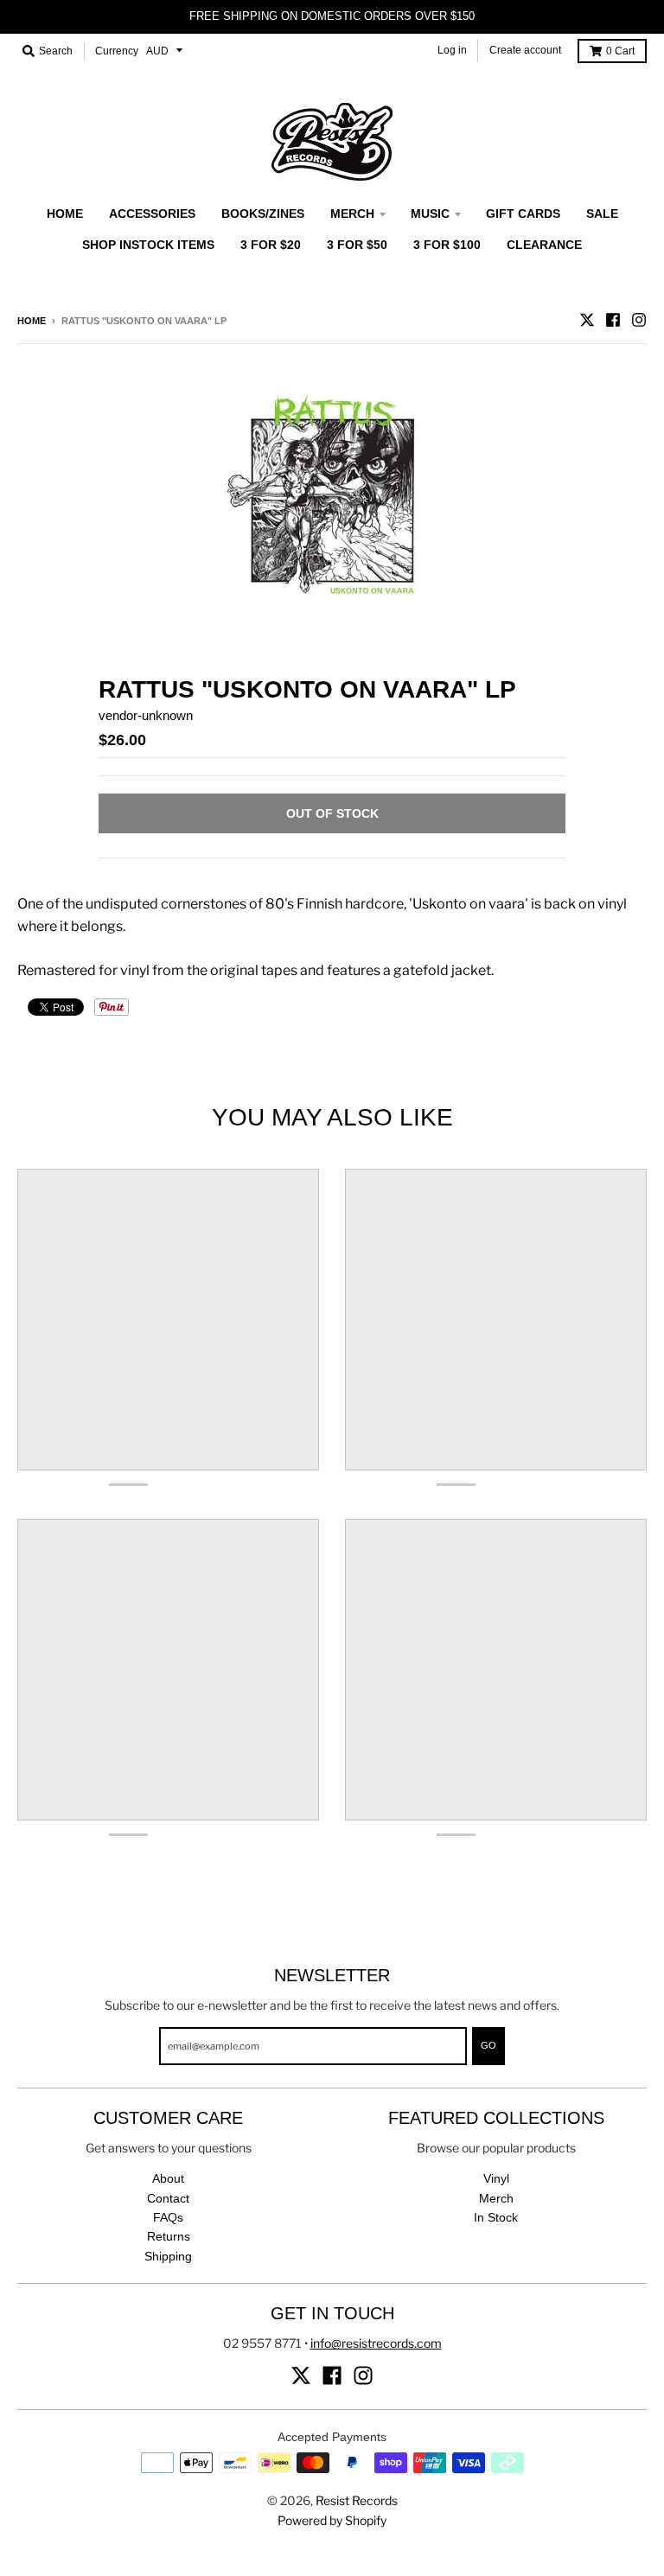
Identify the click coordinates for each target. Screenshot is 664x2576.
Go (488, 2045)
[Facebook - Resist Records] (613, 320)
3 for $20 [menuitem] (271, 245)
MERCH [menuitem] (352, 214)
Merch (496, 2198)
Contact (168, 2198)
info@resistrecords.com (376, 2343)
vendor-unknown (146, 715)
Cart (620, 51)
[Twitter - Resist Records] (587, 320)
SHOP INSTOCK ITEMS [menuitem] (148, 245)
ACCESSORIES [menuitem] (152, 214)
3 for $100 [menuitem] (447, 245)
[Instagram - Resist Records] (639, 320)
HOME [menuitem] (65, 214)
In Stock (496, 2217)
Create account (525, 50)
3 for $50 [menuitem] (357, 245)
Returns (169, 2236)
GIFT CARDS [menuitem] (523, 214)
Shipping (168, 2256)
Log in (452, 50)
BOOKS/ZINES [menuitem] (263, 214)
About (168, 2178)
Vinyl (496, 2178)
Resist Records (357, 2500)
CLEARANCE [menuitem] (544, 245)
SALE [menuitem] (602, 214)
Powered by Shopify (332, 2520)
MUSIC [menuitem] (430, 214)
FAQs (168, 2217)
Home (32, 321)
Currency (117, 51)
